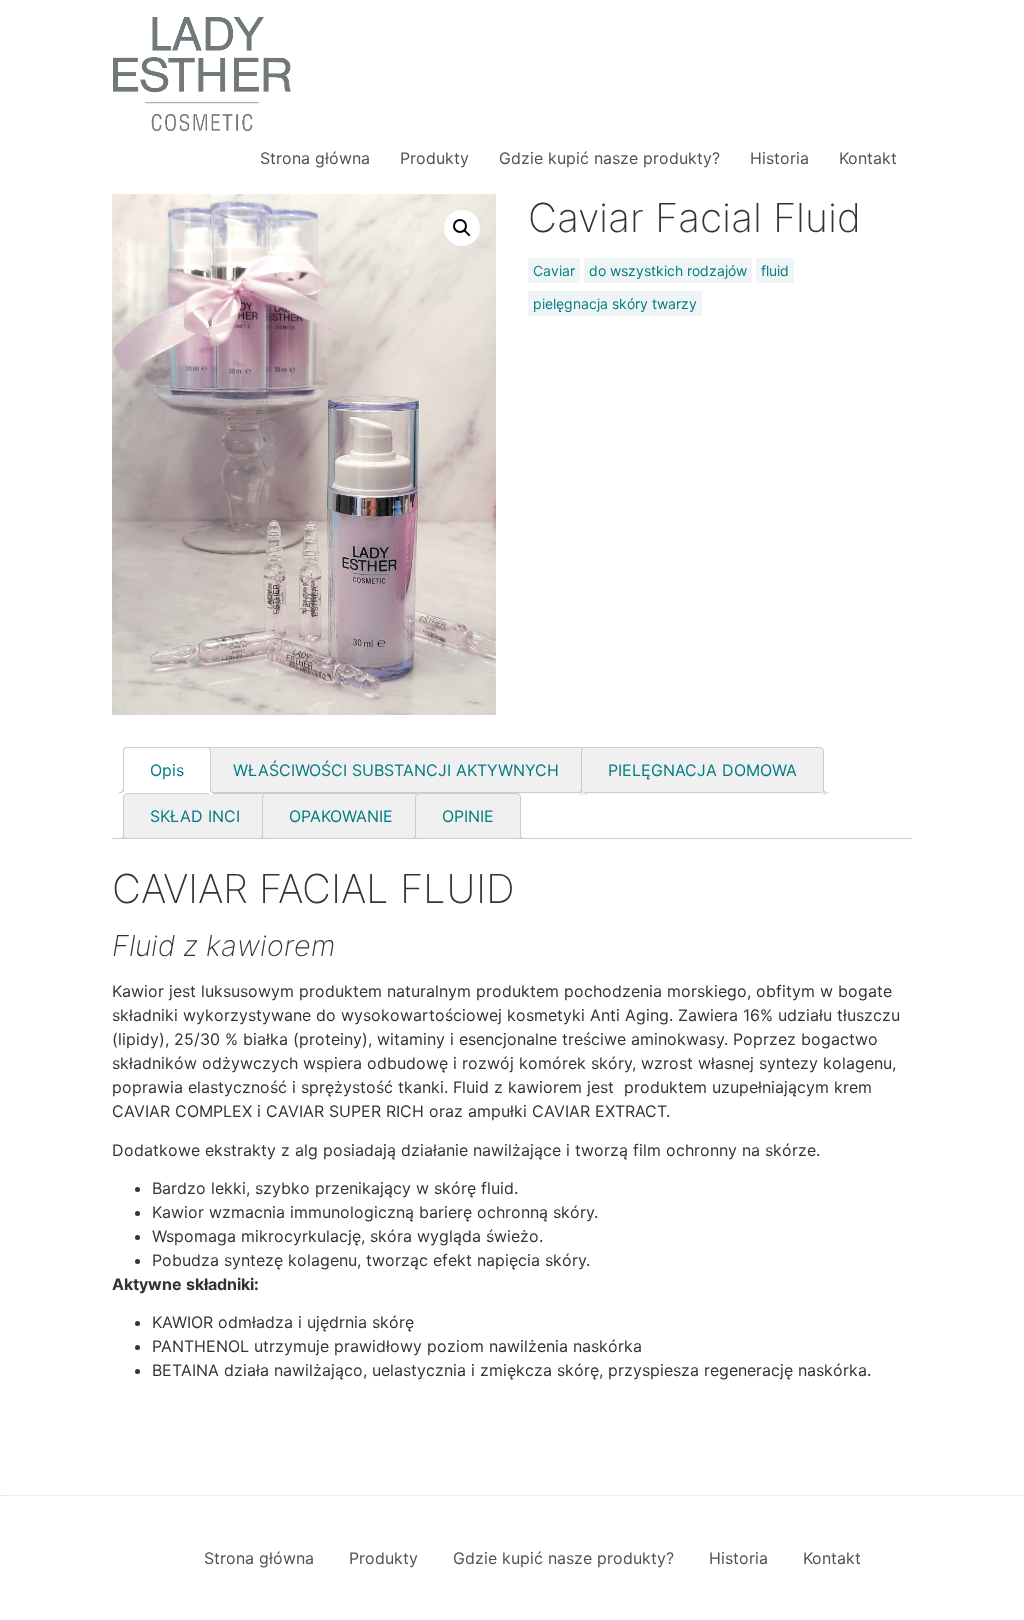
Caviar (554, 270)
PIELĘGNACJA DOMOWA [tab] (702, 770)
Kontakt (868, 158)
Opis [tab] (167, 770)
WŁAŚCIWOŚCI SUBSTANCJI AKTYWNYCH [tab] (396, 770)
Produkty (434, 158)
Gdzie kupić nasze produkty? (609, 158)
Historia (779, 158)
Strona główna (315, 158)
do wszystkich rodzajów (668, 270)
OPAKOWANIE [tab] (341, 816)
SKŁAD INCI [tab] (195, 816)
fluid (775, 270)
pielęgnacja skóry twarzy (615, 303)
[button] (462, 228)
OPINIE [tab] (468, 816)
